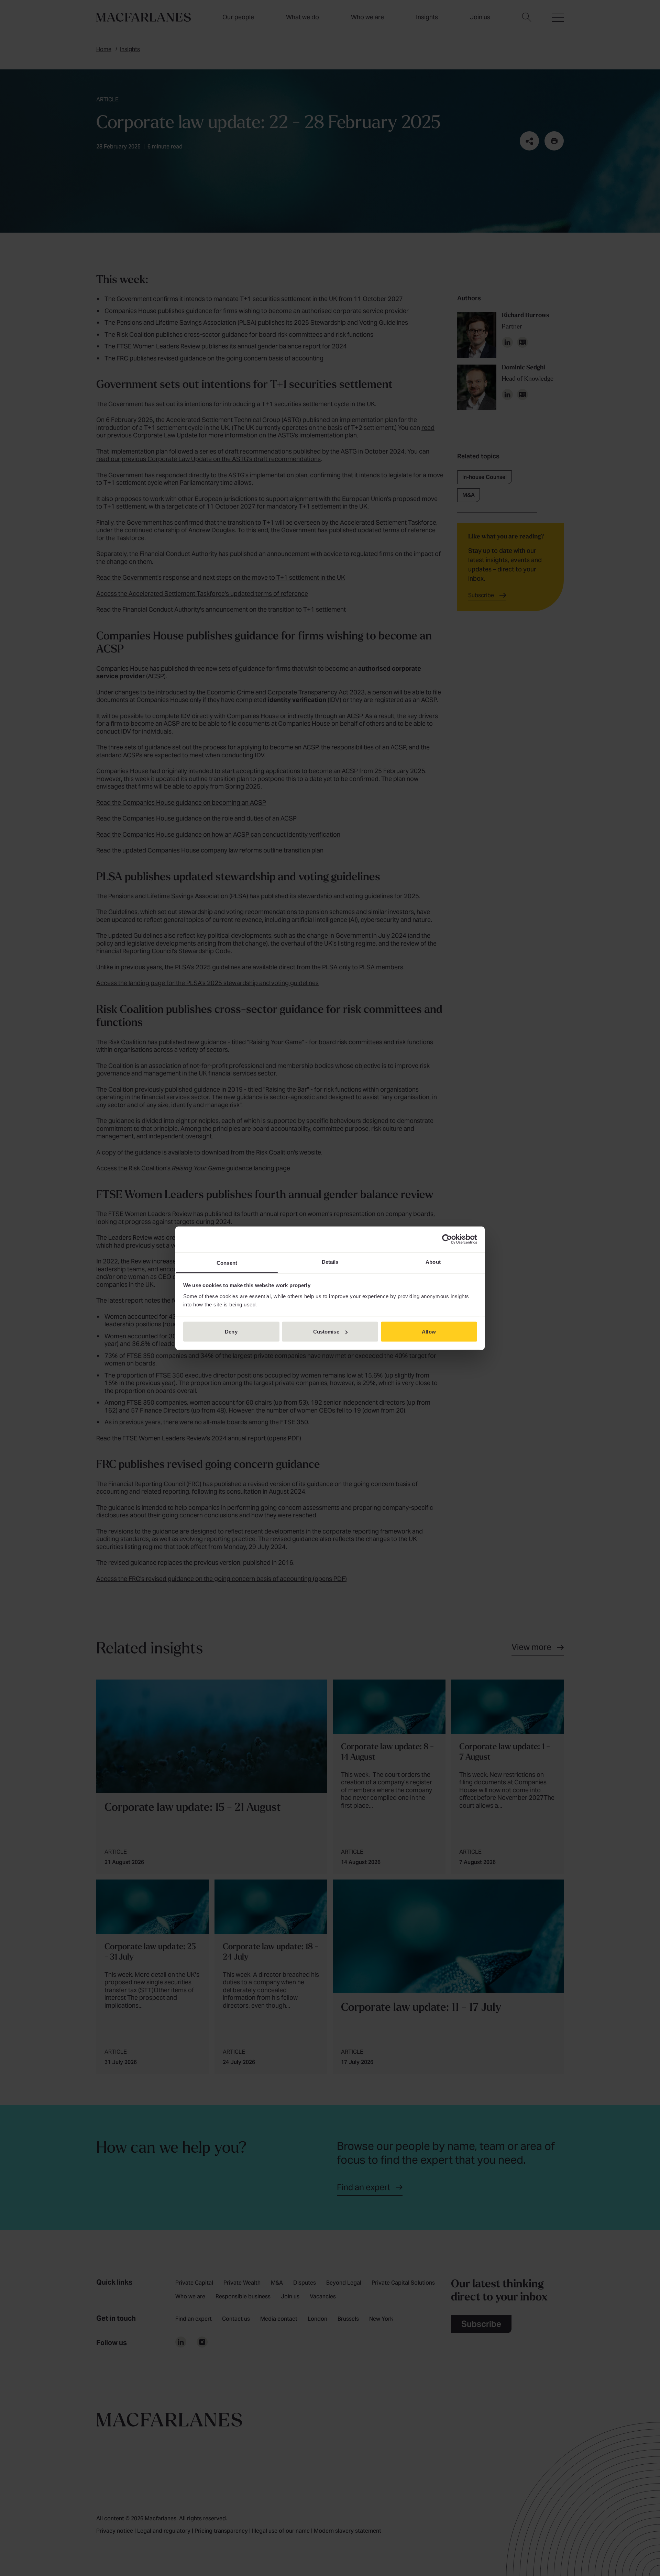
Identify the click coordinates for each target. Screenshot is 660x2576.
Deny (231, 1332)
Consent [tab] (227, 1263)
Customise (326, 1332)
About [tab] (433, 1262)
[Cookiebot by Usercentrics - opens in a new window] (447, 1239)
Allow (429, 1332)
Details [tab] (330, 1262)
